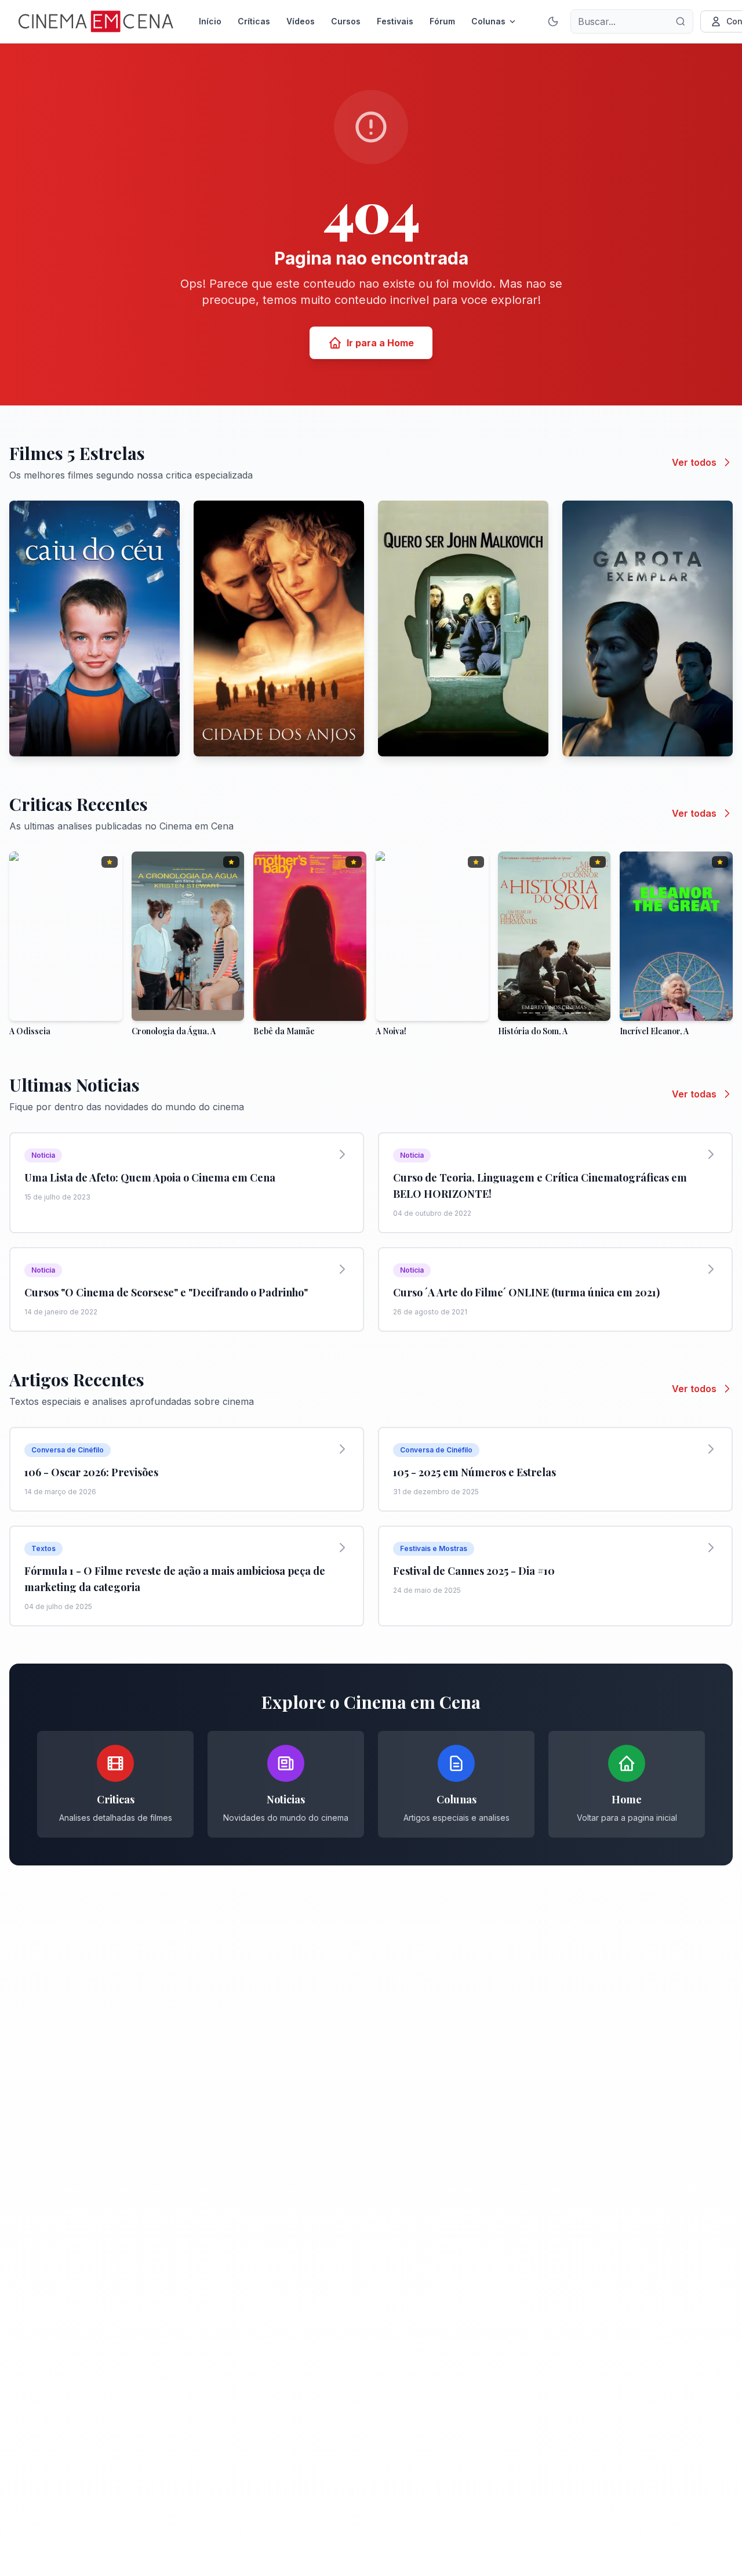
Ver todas (694, 813)
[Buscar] (681, 21)
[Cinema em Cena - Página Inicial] (96, 21)
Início (210, 21)
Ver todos (694, 462)
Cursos (346, 21)
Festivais (395, 21)
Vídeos (301, 21)
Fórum (442, 21)
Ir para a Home (380, 343)
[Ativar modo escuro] (553, 21)
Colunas (488, 21)
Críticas (254, 21)
